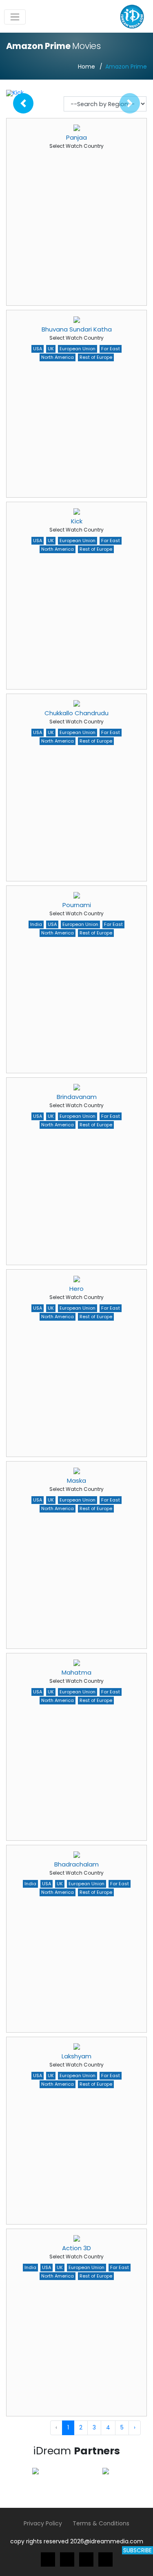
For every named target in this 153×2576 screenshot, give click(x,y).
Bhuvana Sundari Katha (77, 329)
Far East (111, 349)
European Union (78, 349)
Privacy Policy (43, 2523)
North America (58, 357)
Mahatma (76, 1672)
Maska (76, 1480)
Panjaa (76, 137)
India (36, 924)
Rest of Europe (96, 357)
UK (51, 349)
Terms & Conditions (101, 2523)
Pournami (77, 905)
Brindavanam (77, 1097)
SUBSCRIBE (137, 2550)
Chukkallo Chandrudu (76, 713)
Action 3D (76, 2248)
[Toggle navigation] (15, 17)
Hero (76, 1289)
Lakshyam (76, 2056)
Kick (77, 521)
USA (38, 349)
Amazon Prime (126, 67)
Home (86, 67)
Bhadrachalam (76, 1864)
